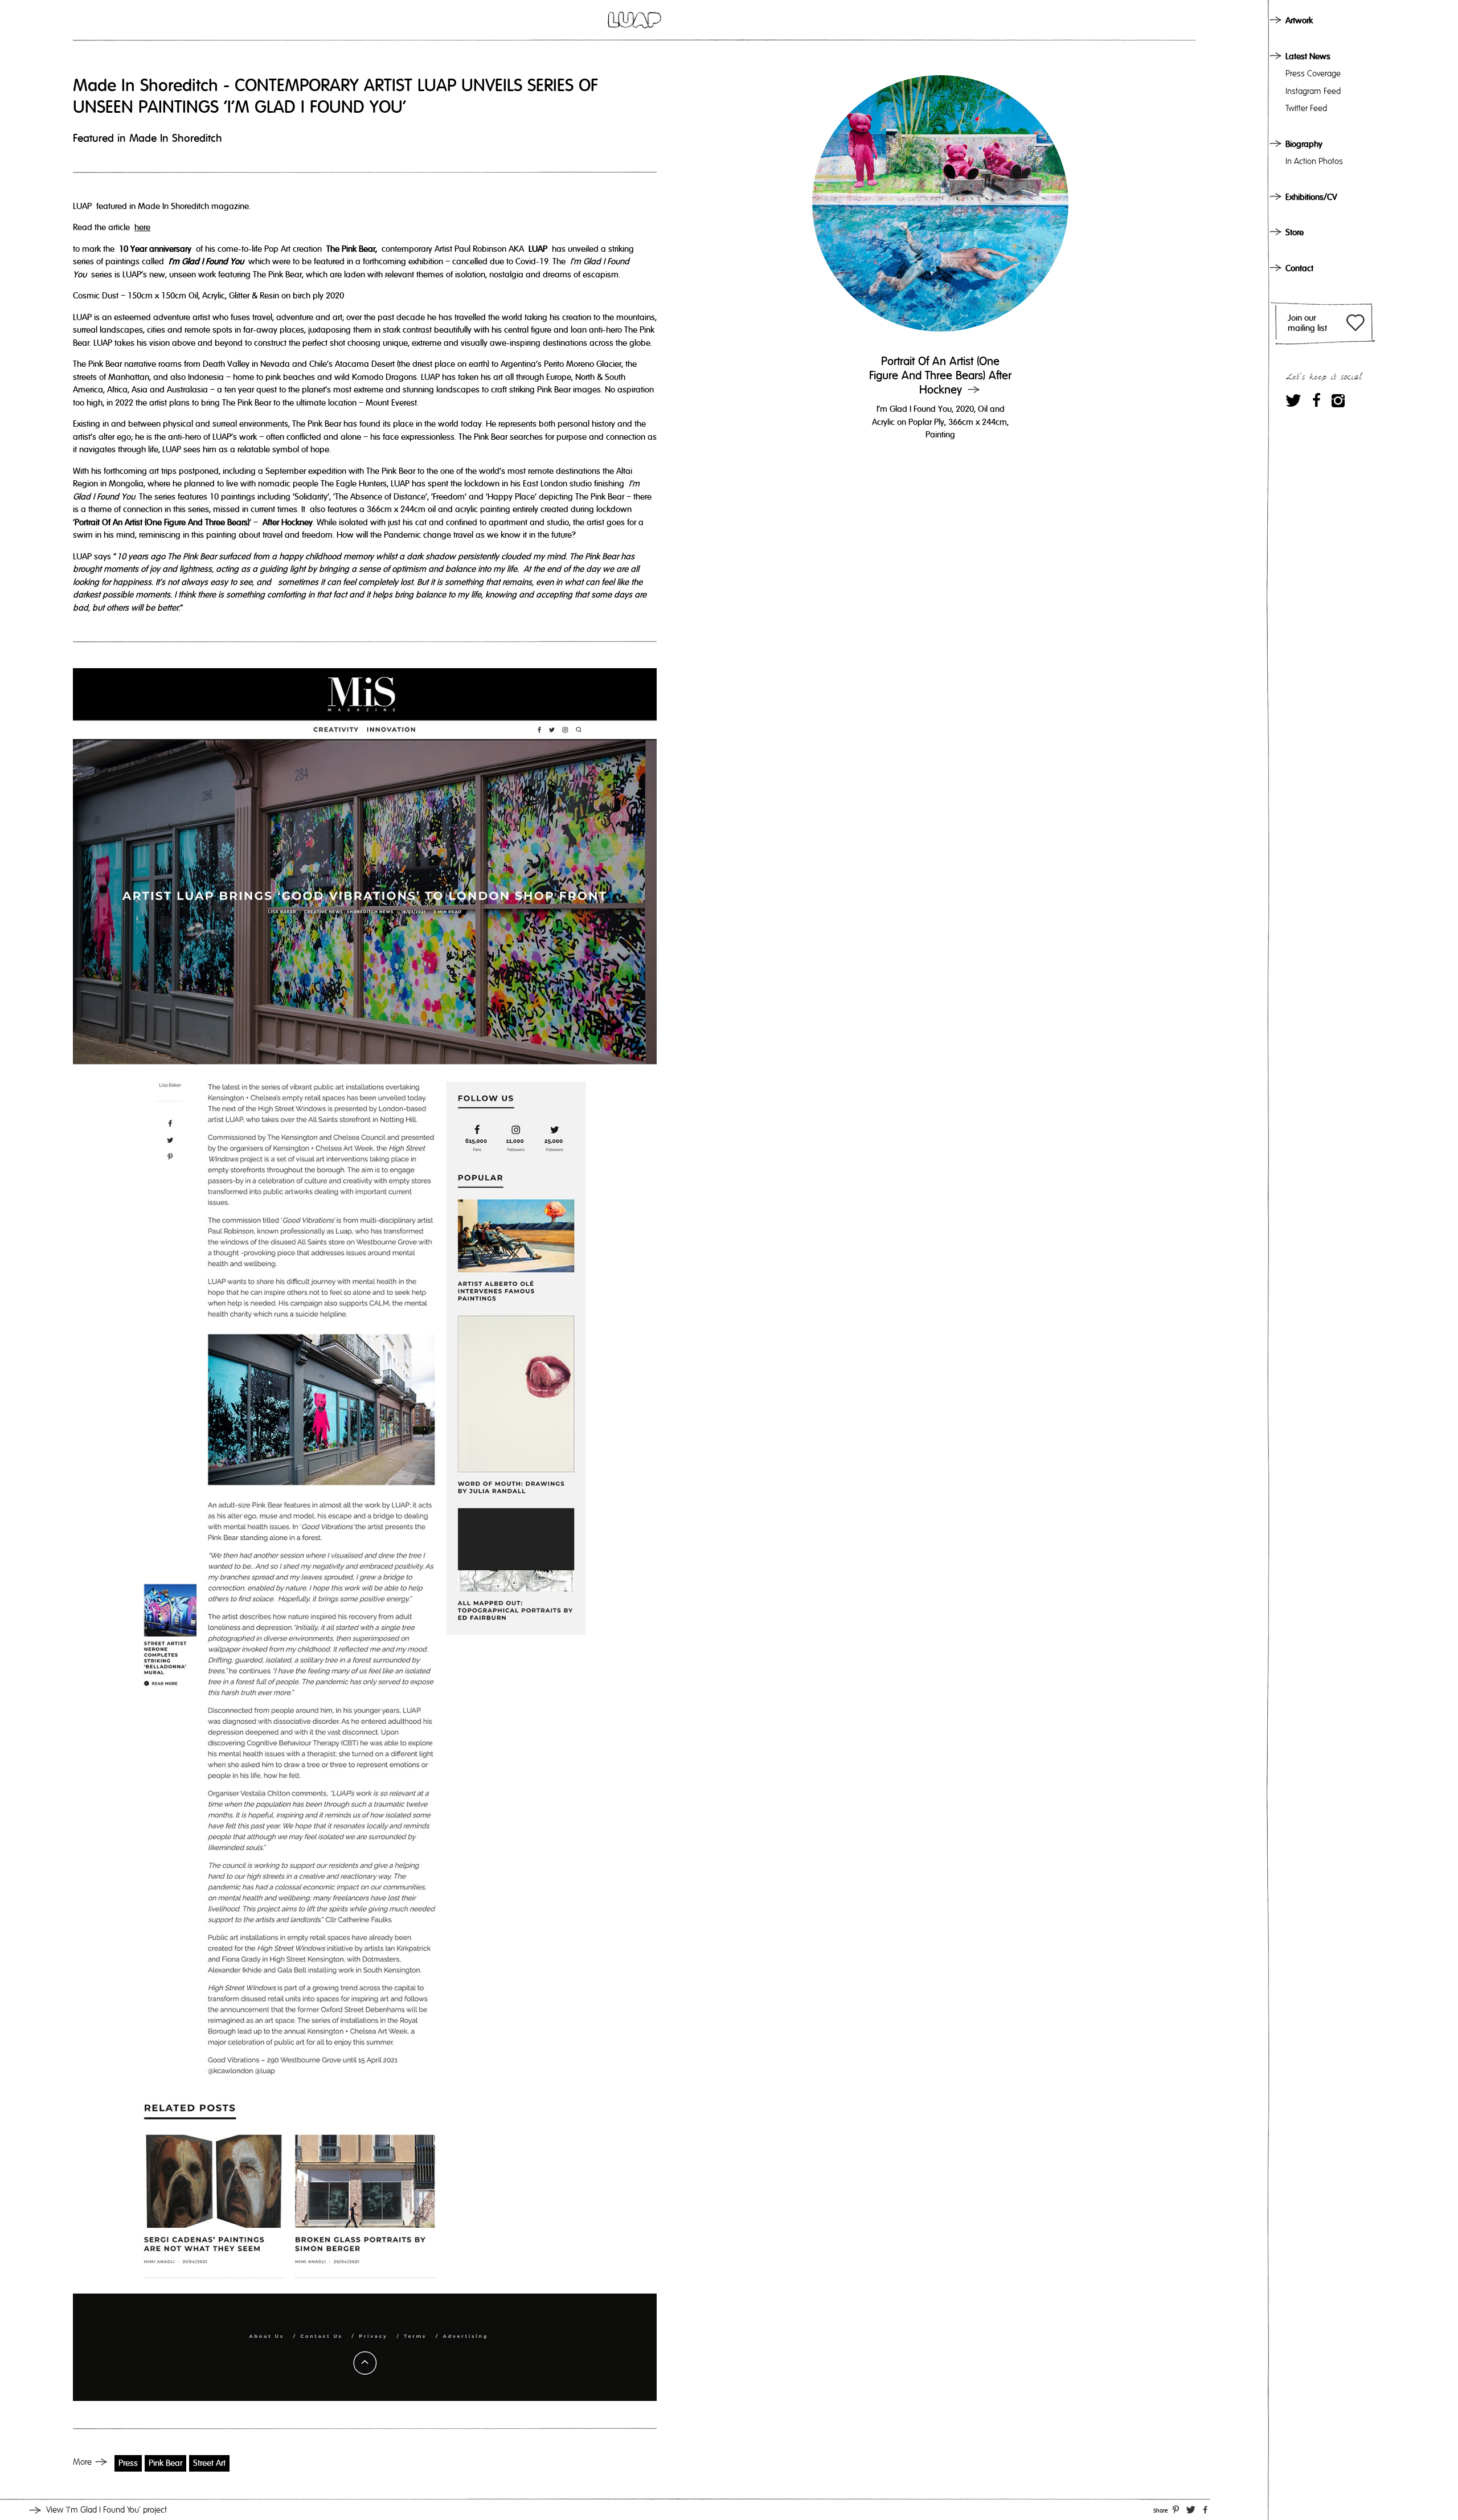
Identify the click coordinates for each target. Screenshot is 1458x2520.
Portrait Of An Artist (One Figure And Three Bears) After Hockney (940, 376)
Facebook (1316, 400)
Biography (1304, 144)
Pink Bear (165, 2463)
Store (1295, 232)
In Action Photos (1314, 161)
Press (128, 2463)
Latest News (1308, 56)
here (142, 227)
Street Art (209, 2463)
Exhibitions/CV (1311, 197)
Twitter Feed (1306, 108)
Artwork (1299, 21)
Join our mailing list (1307, 323)
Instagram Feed (1313, 91)
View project (107, 2510)
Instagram (1338, 400)
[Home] (634, 20)
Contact (1299, 268)
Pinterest (1176, 2509)
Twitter (1293, 400)
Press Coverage (1313, 73)
